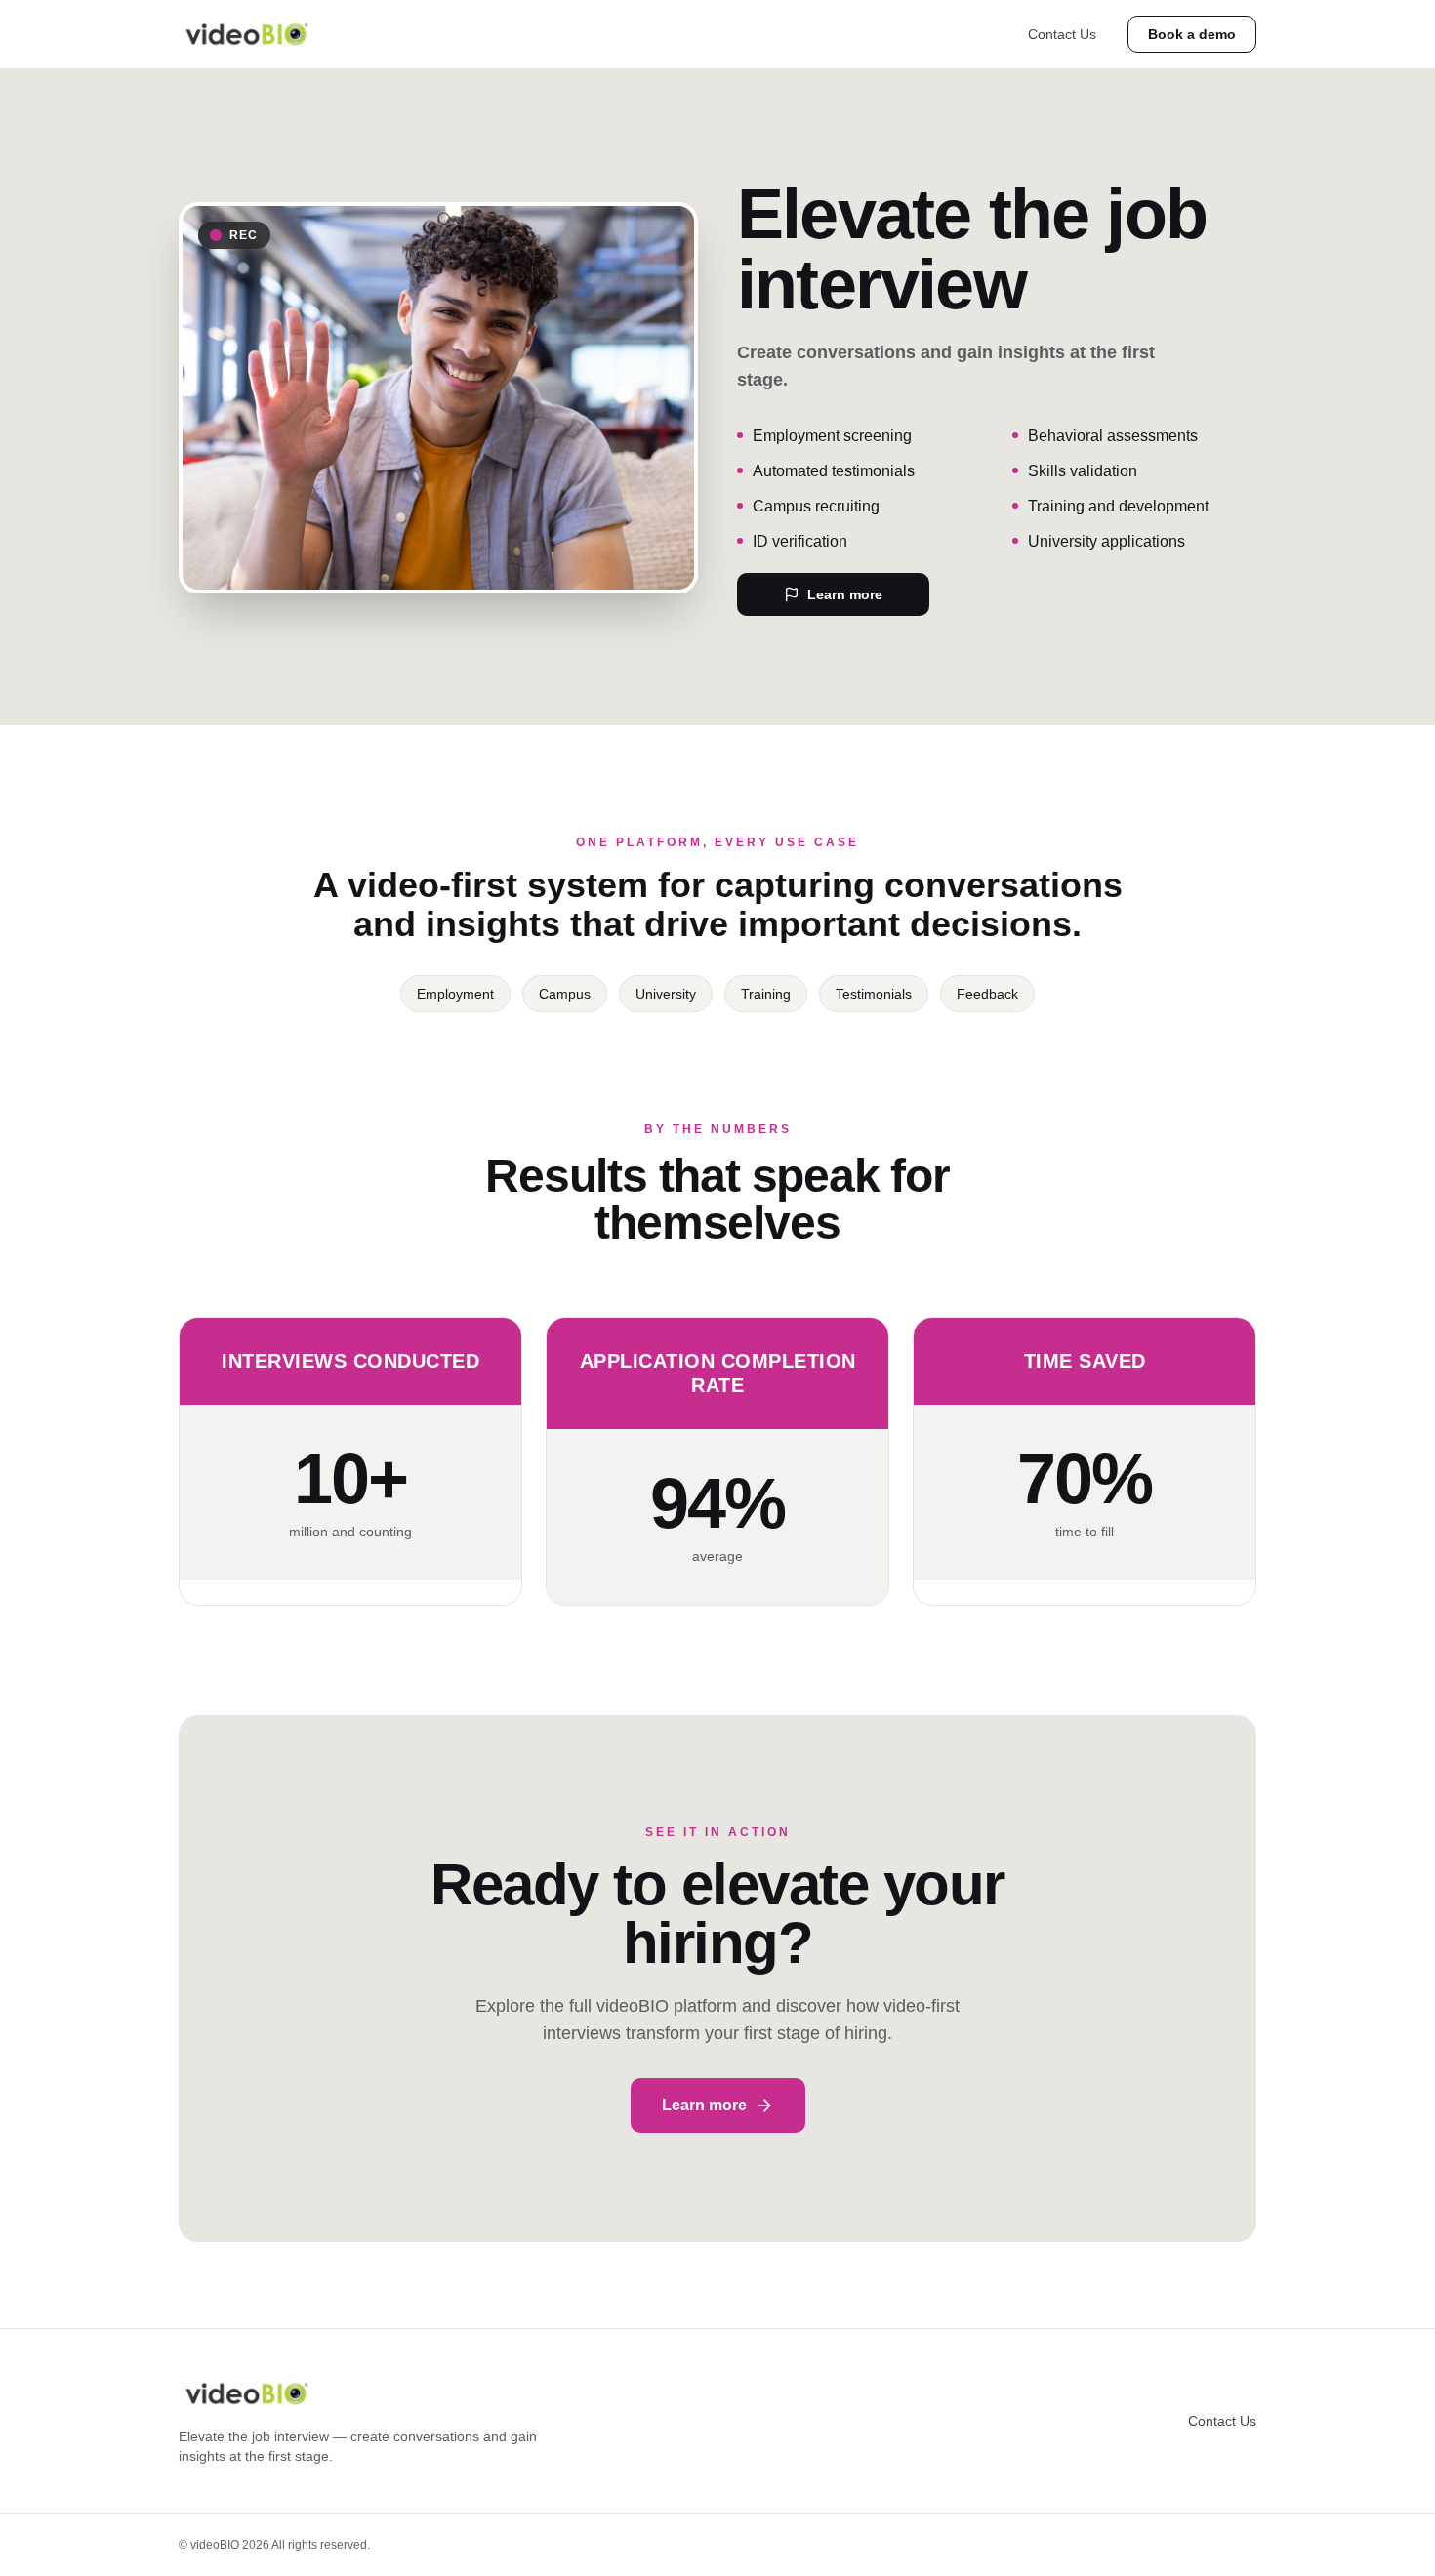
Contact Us (1062, 34)
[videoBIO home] (247, 34)
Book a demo (1192, 34)
